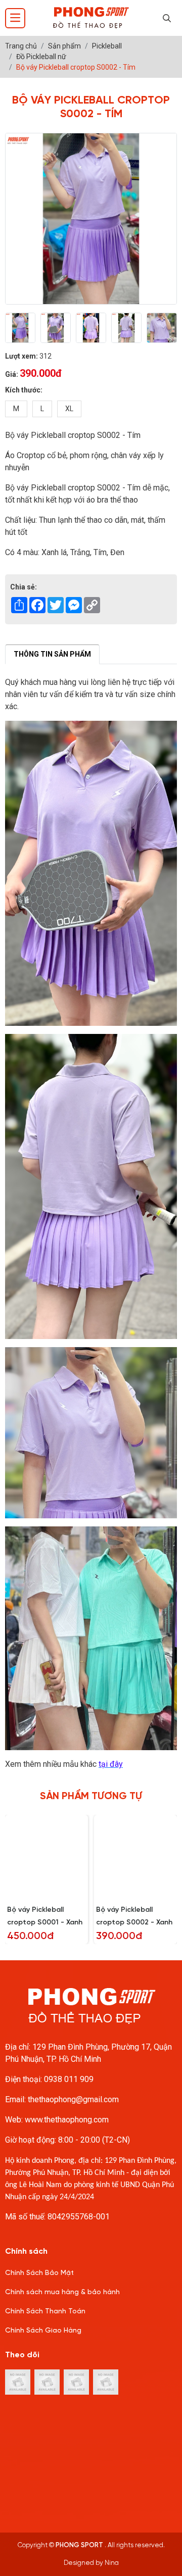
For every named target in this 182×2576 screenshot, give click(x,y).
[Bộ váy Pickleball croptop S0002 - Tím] (20, 328)
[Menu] (15, 18)
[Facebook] (47, 2382)
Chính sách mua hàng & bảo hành (62, 2292)
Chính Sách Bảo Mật (39, 2273)
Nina (112, 2563)
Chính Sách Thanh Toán (45, 2312)
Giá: (12, 374)
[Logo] (91, 18)
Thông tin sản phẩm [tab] (52, 654)
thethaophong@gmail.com (73, 2099)
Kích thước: (24, 390)
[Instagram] (18, 2382)
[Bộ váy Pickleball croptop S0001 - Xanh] (47, 1856)
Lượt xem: (21, 356)
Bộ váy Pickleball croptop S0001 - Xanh (45, 1916)
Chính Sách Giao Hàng (43, 2331)
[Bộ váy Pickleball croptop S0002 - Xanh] (135, 1856)
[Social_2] (76, 2382)
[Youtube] (106, 2382)
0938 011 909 (69, 2079)
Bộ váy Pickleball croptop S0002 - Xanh (134, 1916)
